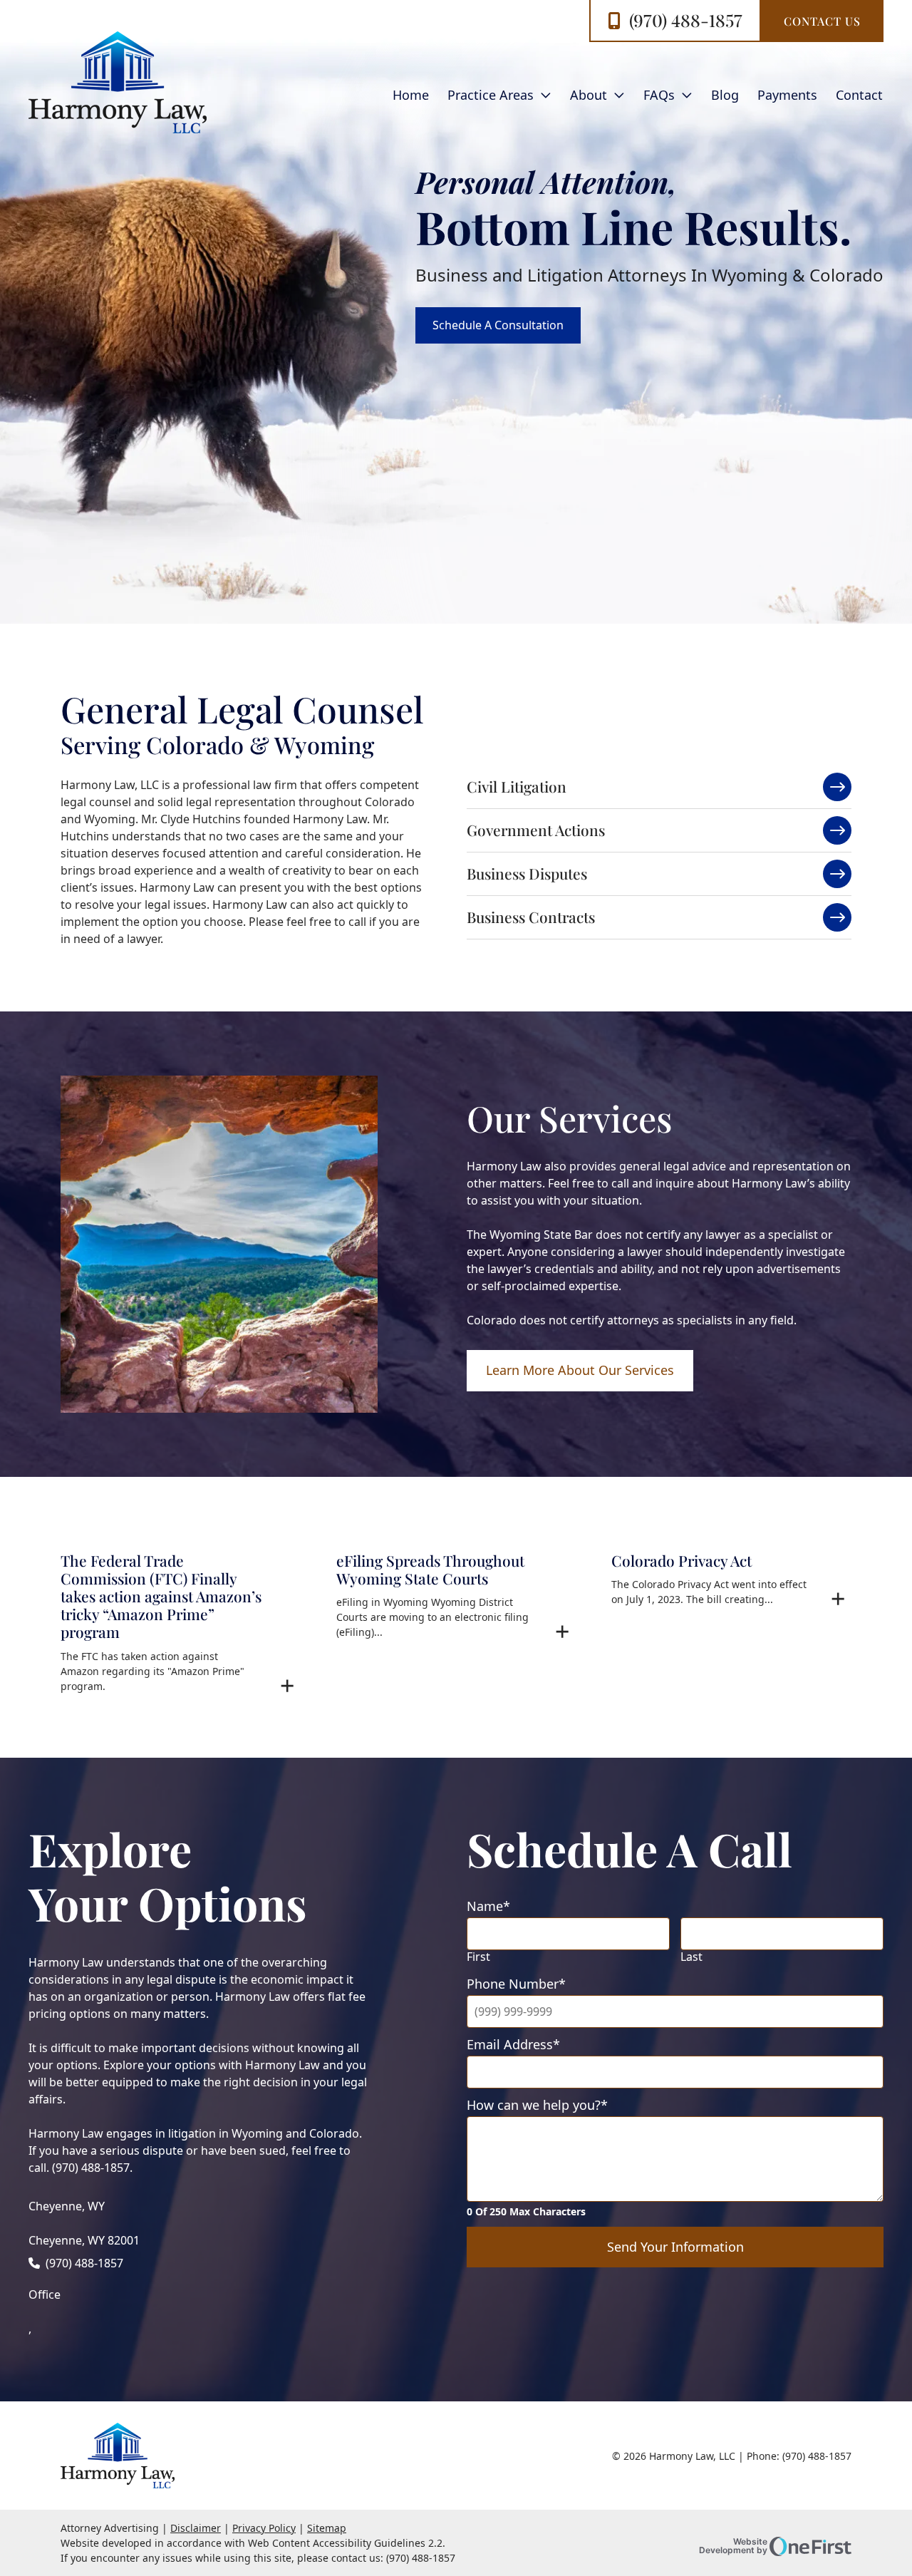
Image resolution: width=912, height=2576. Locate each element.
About (589, 95)
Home (411, 95)
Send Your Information (675, 2247)
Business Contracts (531, 917)
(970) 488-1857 (686, 20)
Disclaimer (196, 2528)
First (478, 1957)
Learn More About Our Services (580, 1370)
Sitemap (327, 2528)
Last (691, 1957)
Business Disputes (527, 873)
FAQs (659, 95)
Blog (725, 95)
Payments (787, 95)
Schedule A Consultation (498, 325)
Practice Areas (491, 95)
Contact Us (822, 21)
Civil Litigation (517, 786)
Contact (859, 95)
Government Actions (536, 830)
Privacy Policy (264, 2528)
